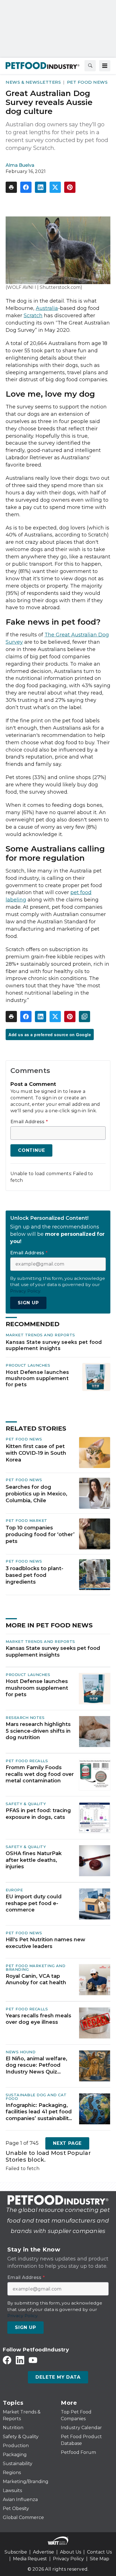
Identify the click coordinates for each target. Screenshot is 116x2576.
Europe (14, 1890)
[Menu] (105, 66)
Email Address (29, 1122)
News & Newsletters (33, 82)
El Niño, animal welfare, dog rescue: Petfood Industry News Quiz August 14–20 (36, 2065)
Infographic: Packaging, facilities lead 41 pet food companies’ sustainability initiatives (39, 2112)
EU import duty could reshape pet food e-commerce (34, 1903)
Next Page (67, 2143)
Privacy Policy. (26, 1291)
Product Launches (28, 1365)
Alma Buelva (20, 165)
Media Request (30, 2559)
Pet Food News (87, 82)
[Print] (11, 187)
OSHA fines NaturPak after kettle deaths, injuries (34, 1860)
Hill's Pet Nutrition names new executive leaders (45, 1943)
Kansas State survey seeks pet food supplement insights (54, 1345)
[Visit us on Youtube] (33, 2360)
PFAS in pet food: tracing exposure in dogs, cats (38, 1814)
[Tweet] (55, 187)
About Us (71, 2552)
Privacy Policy (68, 2559)
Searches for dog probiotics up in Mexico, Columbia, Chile (36, 1494)
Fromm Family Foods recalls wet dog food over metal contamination (40, 1774)
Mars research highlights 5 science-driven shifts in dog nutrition (38, 1731)
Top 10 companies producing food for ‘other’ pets (40, 1534)
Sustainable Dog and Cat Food (36, 2097)
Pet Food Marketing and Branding (35, 1968)
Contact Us (99, 2552)
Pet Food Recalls (27, 1761)
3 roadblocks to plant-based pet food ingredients (34, 1575)
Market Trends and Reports (40, 1335)
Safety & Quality (26, 1804)
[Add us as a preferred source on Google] (84, 1017)
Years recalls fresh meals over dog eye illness (38, 2019)
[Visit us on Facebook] (7, 2360)
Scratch (33, 316)
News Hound (21, 2052)
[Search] (90, 66)
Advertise (43, 2552)
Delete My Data (58, 2377)
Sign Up (28, 1303)
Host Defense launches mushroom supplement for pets (37, 1378)
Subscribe (16, 2552)
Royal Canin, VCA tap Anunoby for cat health (36, 1979)
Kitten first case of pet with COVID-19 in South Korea (36, 1453)
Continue (31, 1150)
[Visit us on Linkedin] (20, 2360)
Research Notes (25, 1718)
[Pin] (70, 187)
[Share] (26, 187)
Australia (47, 308)
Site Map (100, 2559)
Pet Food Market (26, 1520)
